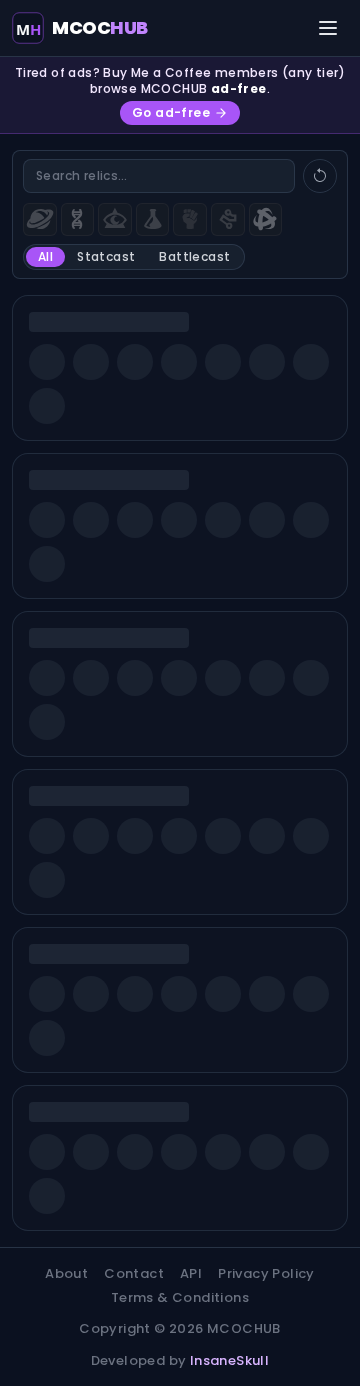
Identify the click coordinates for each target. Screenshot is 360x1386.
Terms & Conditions (180, 1297)
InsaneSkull (229, 1360)
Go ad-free (171, 112)
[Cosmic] (40, 220)
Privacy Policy (266, 1273)
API (191, 1273)
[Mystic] (115, 220)
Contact (134, 1273)
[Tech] (228, 220)
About (66, 1273)
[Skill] (190, 220)
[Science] (153, 220)
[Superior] (266, 220)
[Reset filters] (320, 176)
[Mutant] (78, 220)
